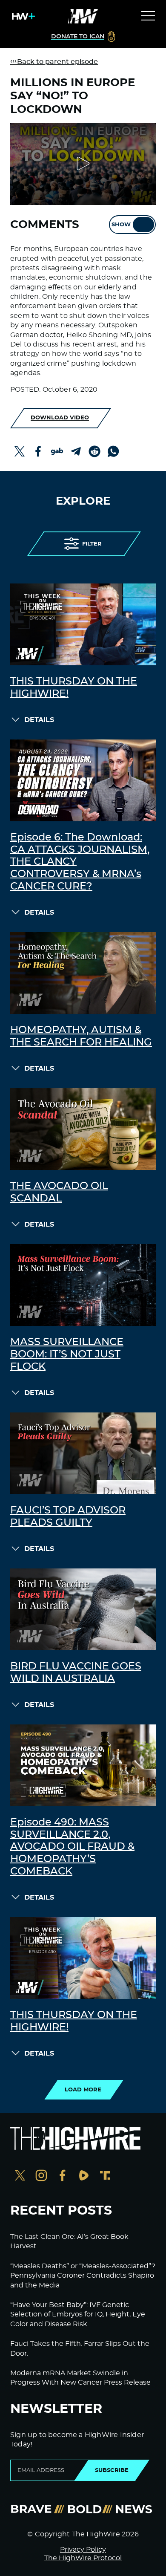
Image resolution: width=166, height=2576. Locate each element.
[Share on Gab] (57, 451)
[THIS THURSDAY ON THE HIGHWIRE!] (83, 624)
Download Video (60, 418)
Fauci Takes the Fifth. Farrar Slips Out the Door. (80, 2348)
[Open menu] (148, 16)
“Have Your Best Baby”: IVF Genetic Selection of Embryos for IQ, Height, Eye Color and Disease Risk (78, 2315)
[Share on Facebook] (38, 451)
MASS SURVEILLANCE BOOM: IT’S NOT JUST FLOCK (67, 1354)
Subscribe (112, 2470)
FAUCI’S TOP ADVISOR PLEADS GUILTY (68, 1517)
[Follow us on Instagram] (41, 2176)
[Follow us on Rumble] (84, 2176)
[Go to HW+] (22, 16)
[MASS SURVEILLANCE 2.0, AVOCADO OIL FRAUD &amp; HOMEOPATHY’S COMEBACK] (83, 1765)
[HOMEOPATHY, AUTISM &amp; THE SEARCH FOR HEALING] (83, 973)
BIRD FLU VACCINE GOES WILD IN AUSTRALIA (76, 1673)
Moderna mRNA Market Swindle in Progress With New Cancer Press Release (80, 2378)
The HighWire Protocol (83, 2558)
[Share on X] (20, 451)
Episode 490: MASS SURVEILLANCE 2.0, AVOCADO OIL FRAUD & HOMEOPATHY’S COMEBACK (72, 1847)
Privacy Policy (83, 2550)
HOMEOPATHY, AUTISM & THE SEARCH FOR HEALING (81, 1036)
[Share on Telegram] (76, 451)
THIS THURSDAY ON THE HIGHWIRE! (74, 688)
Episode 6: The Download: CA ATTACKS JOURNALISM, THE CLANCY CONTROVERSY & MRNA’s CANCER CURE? (80, 862)
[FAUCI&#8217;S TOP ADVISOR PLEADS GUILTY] (83, 1453)
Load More (83, 2090)
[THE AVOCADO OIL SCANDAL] (83, 1129)
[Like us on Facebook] (63, 2176)
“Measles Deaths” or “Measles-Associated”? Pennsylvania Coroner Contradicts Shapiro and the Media (83, 2276)
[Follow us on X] (20, 2176)
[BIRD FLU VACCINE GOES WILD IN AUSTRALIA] (83, 1609)
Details (39, 720)
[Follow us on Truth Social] (105, 2176)
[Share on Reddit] (94, 451)
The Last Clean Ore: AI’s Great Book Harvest (69, 2241)
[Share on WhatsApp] (113, 451)
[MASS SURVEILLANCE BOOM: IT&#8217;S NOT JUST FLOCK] (83, 1285)
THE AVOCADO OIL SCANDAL (59, 1192)
